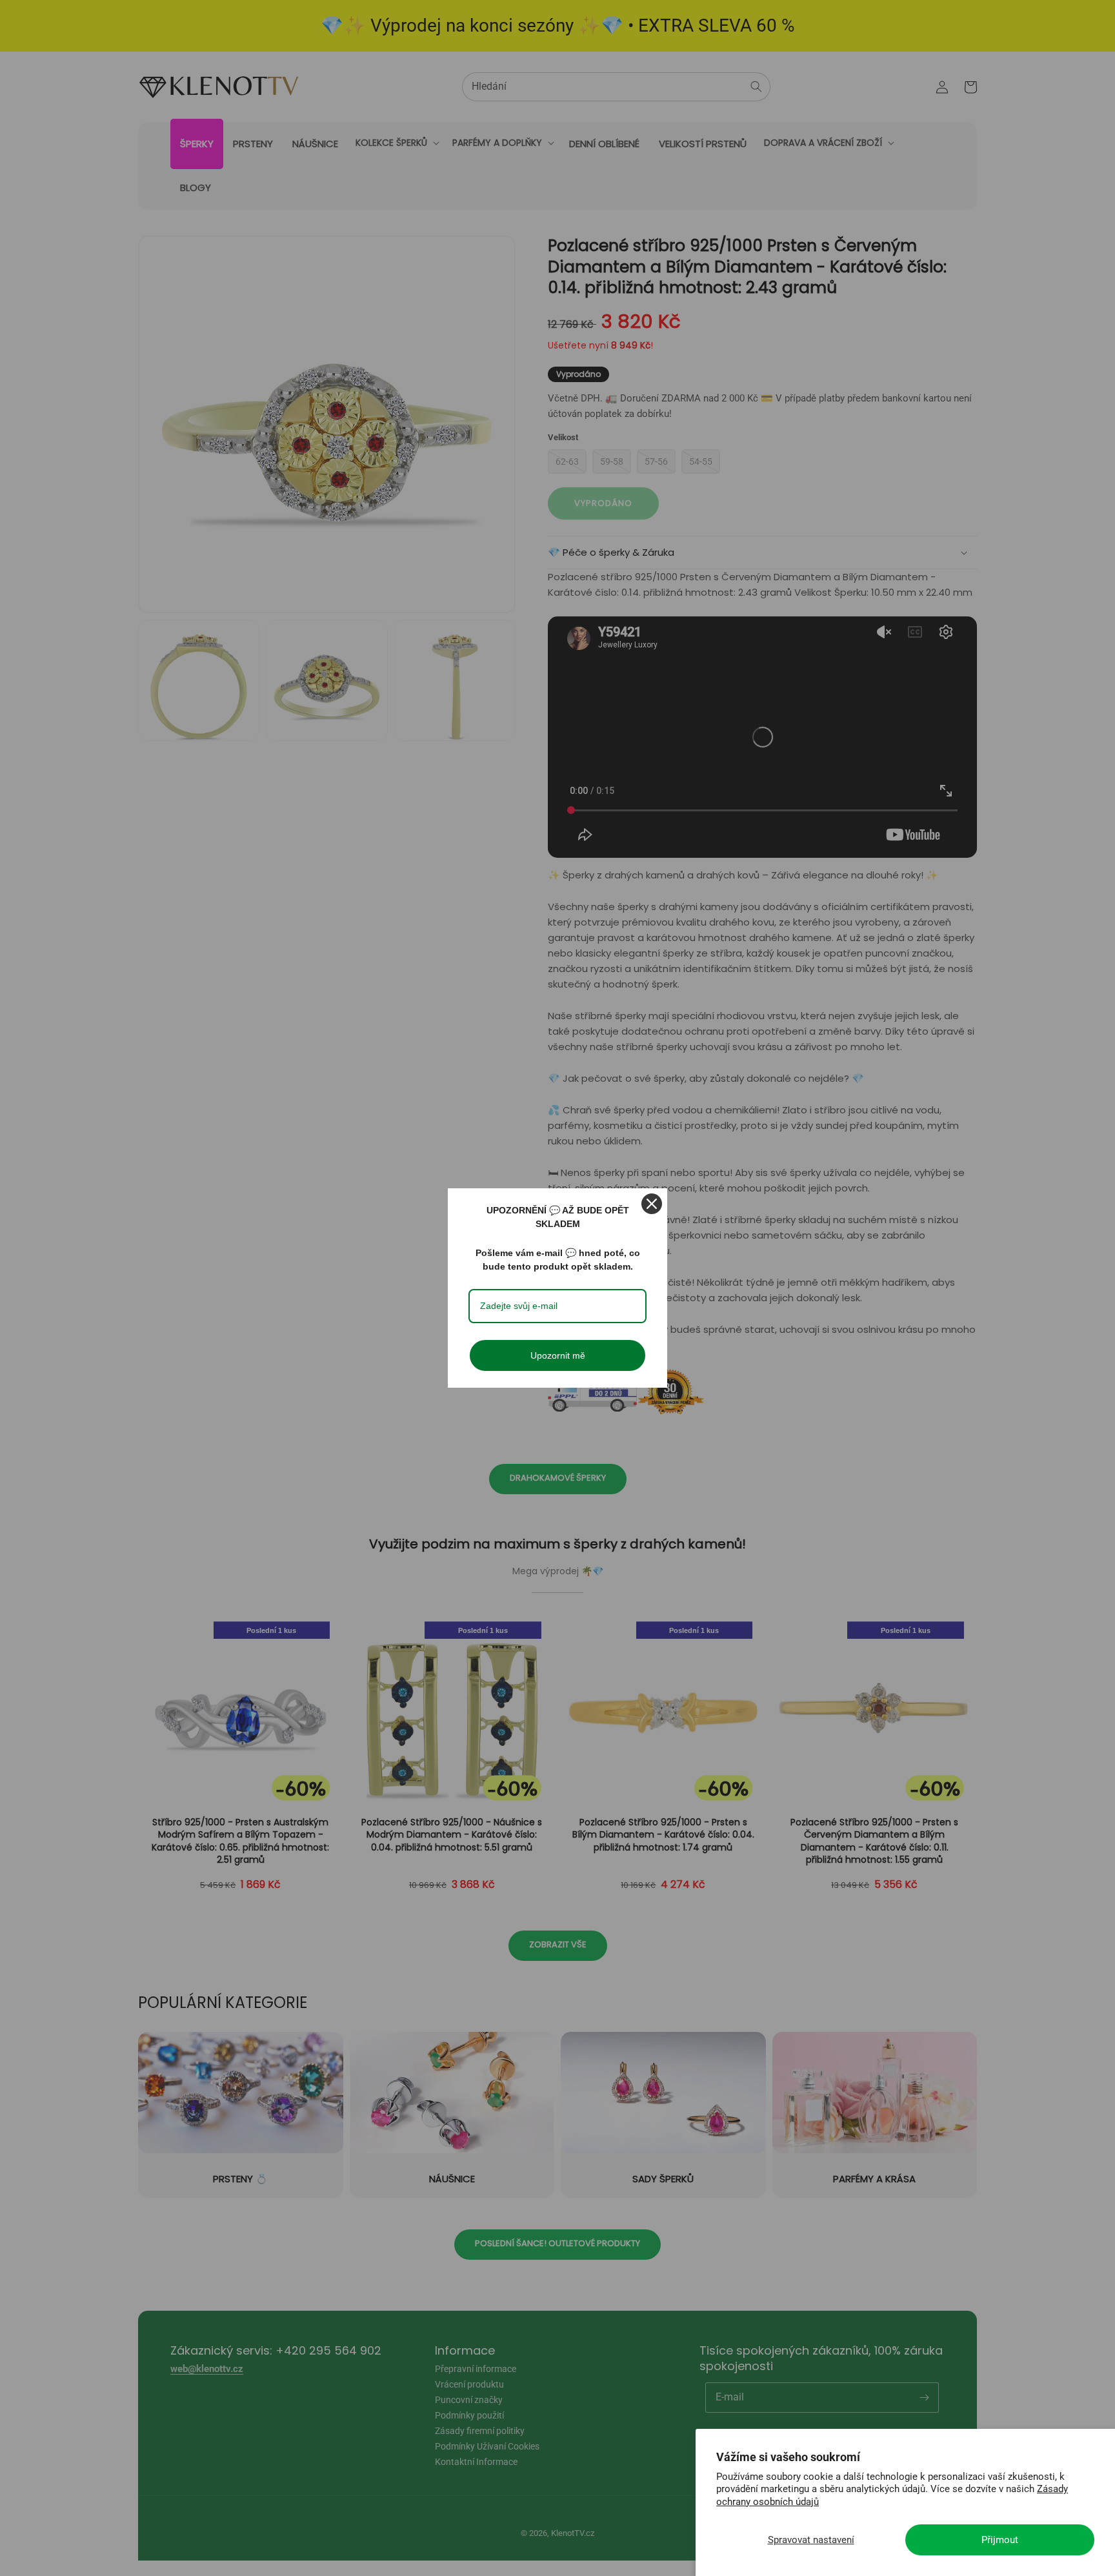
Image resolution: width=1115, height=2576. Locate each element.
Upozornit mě (558, 1355)
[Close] (652, 1204)
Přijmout (1000, 2540)
